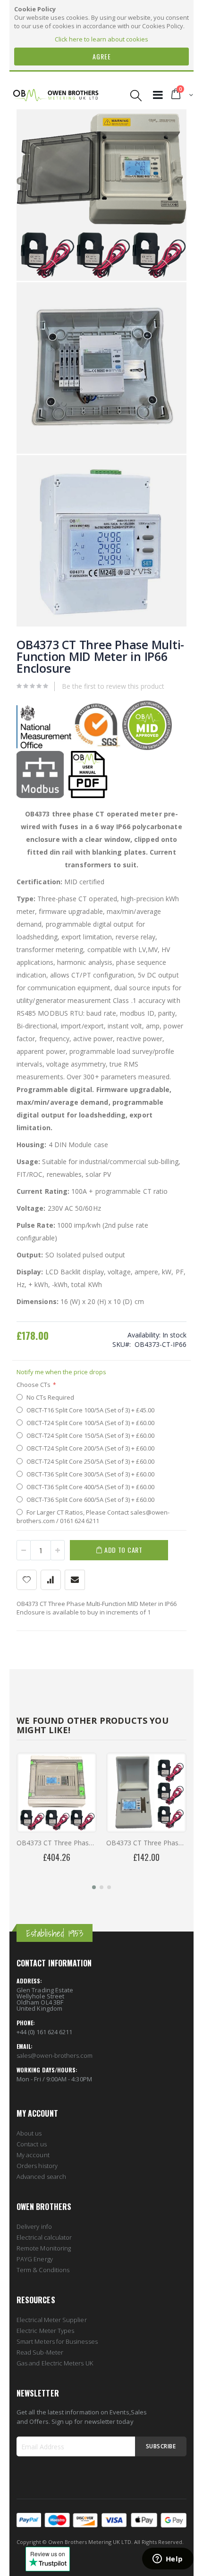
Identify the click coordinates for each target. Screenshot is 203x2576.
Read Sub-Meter (40, 2352)
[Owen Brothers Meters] (55, 95)
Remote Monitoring (44, 2248)
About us (29, 2133)
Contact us (32, 2144)
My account (33, 2155)
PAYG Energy (35, 2259)
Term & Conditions (43, 2270)
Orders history (37, 2166)
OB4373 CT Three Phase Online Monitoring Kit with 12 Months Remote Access (57, 1843)
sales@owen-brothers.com (55, 2055)
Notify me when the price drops (61, 1372)
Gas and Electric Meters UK (55, 2363)
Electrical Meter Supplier (52, 2320)
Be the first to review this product (113, 686)
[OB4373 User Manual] (87, 796)
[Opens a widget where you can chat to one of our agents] (168, 2560)
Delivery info (34, 2226)
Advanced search (41, 2177)
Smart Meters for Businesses (57, 2341)
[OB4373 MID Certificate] (147, 748)
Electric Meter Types (45, 2331)
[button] (94, 1887)
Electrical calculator (44, 2237)
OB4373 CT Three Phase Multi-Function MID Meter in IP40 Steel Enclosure (146, 1843)
